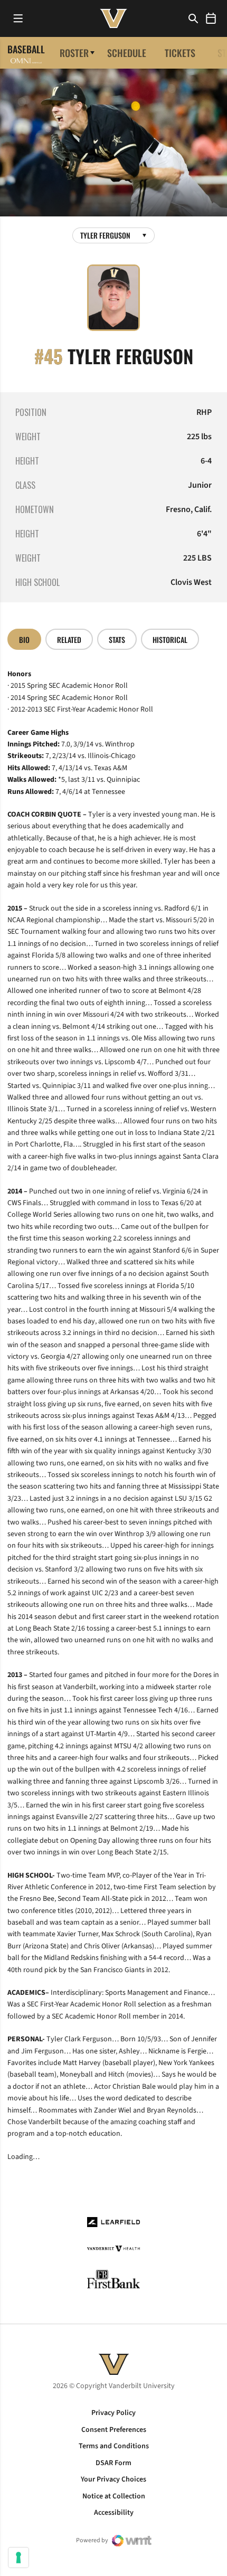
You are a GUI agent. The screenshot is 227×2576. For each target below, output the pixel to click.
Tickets (180, 53)
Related (69, 640)
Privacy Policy (113, 2413)
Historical (170, 640)
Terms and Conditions (114, 2446)
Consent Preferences (114, 2430)
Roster (74, 53)
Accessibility (114, 2513)
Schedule (127, 53)
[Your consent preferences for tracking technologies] (18, 2558)
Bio (24, 640)
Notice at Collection (114, 2496)
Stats (117, 640)
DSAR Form (113, 2463)
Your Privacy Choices (113, 2479)
